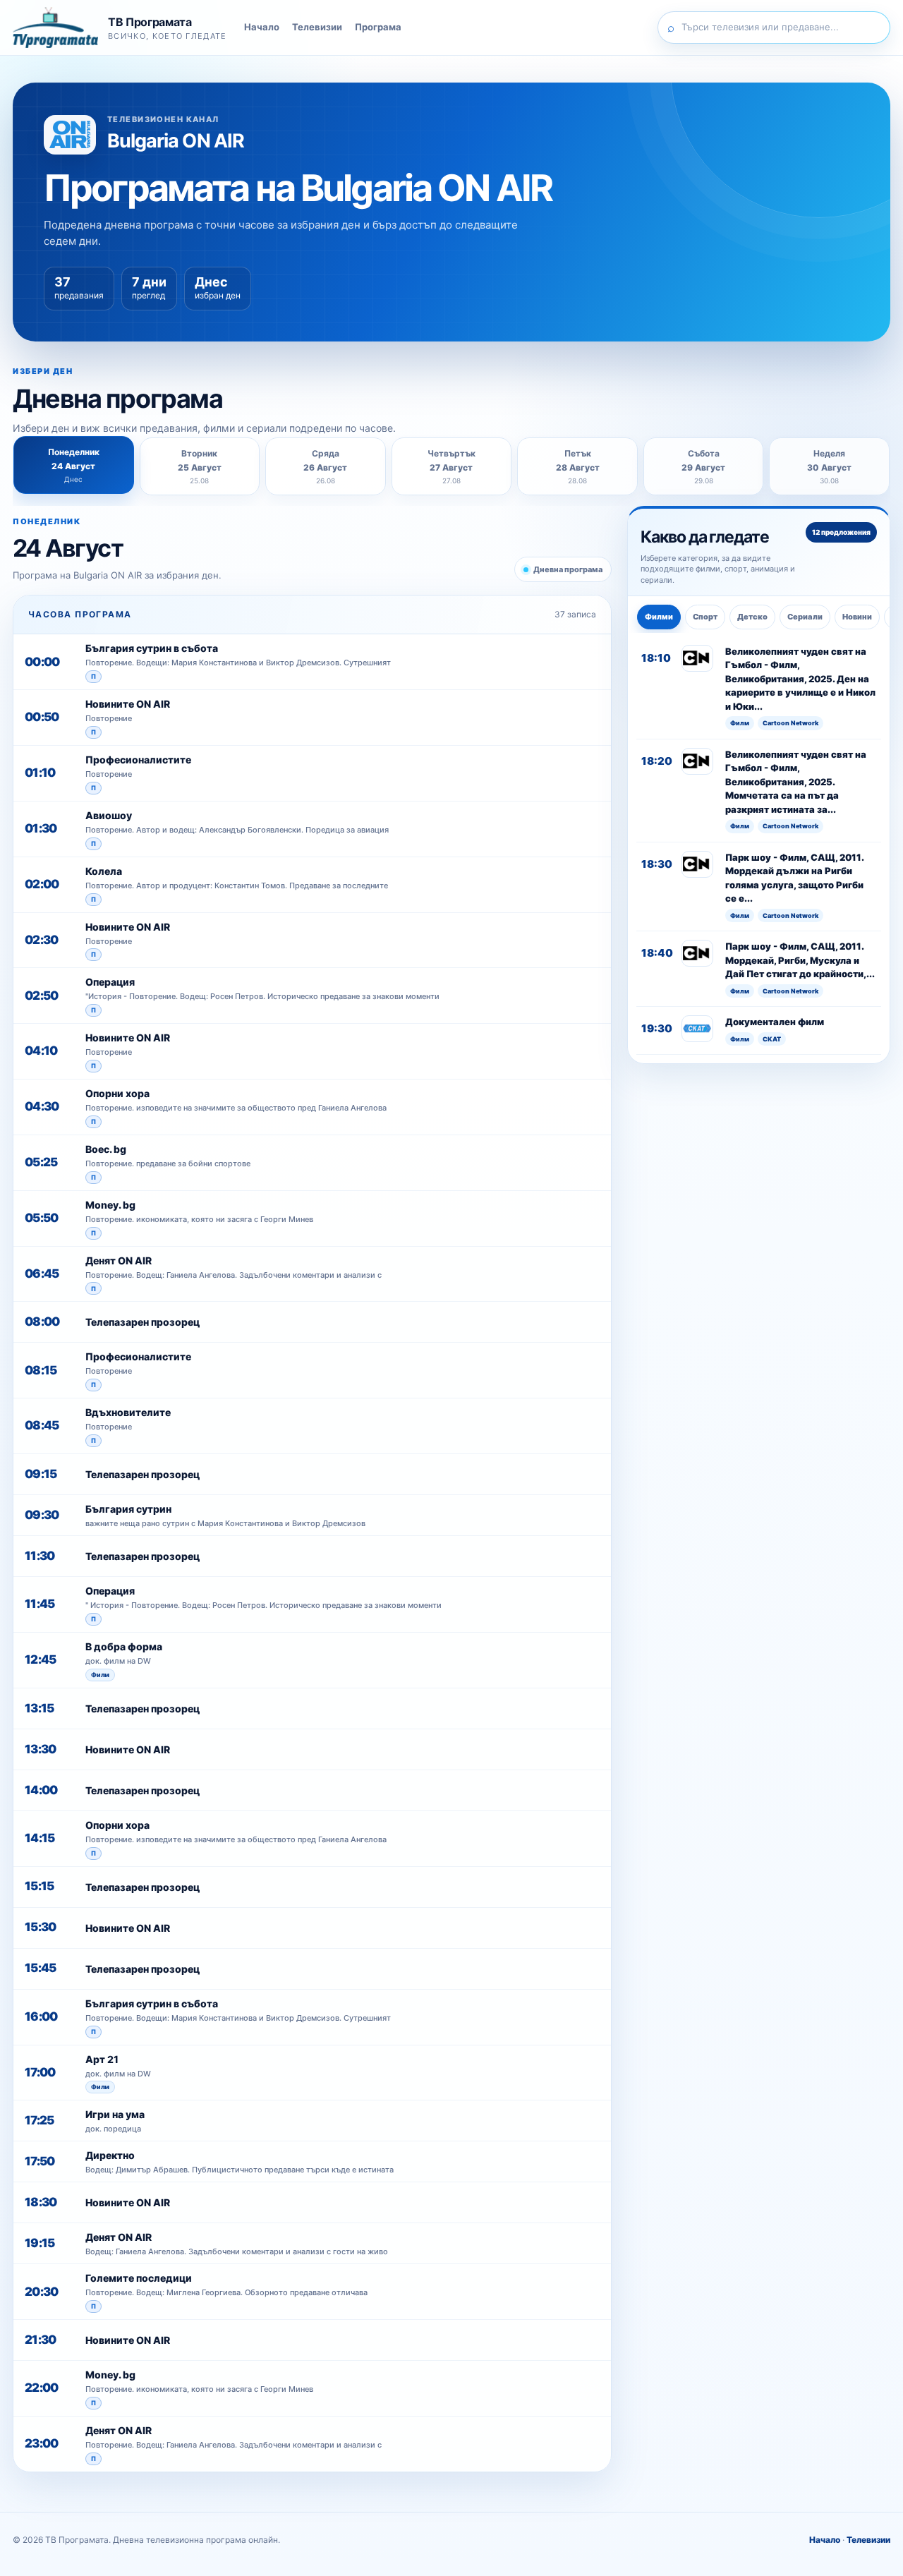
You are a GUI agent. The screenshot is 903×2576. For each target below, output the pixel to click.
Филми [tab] (659, 617)
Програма (378, 27)
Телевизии (317, 27)
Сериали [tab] (805, 617)
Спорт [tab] (705, 617)
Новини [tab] (857, 617)
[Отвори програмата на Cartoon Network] (697, 658)
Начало (262, 27)
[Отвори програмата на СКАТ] (697, 1029)
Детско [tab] (752, 617)
